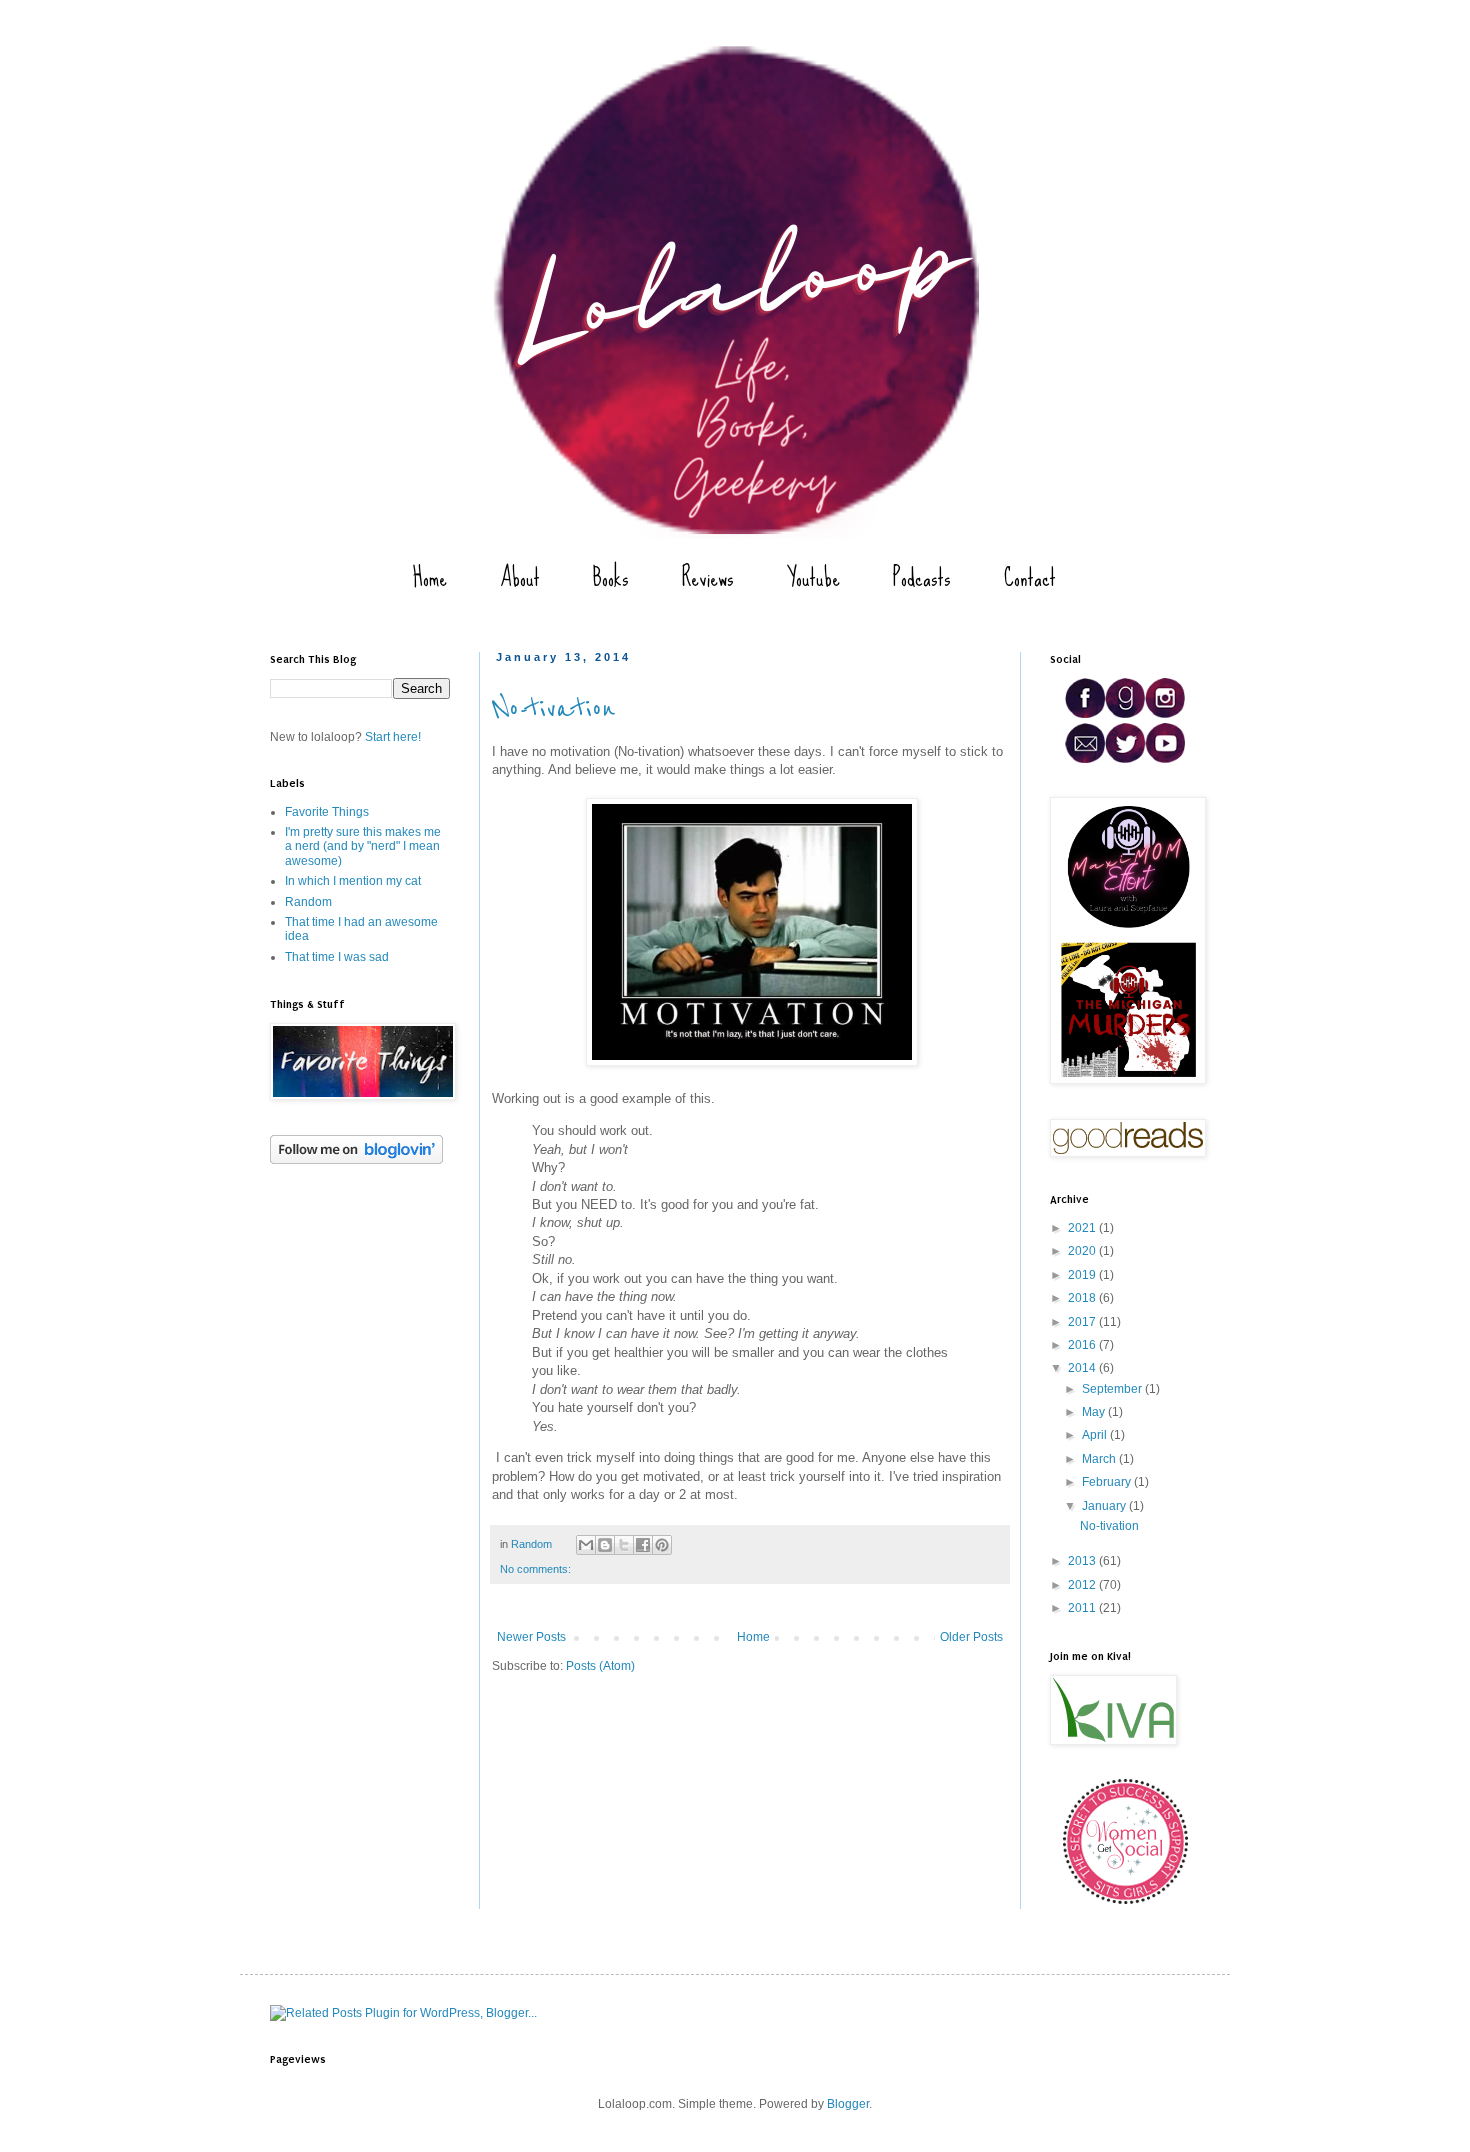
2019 (1083, 1275)
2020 (1083, 1251)
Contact (1030, 577)
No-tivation (553, 709)
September (1113, 1389)
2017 (1083, 1322)
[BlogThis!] (605, 1545)
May (1095, 1412)
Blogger (848, 2104)
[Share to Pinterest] (662, 1545)
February (1108, 1482)
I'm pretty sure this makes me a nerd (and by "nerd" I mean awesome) (363, 846)
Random (531, 1544)
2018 (1083, 1298)
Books (611, 577)
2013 (1083, 1561)
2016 (1083, 1345)
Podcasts (922, 577)
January (1105, 1506)
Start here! (393, 737)
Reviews (708, 577)
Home (430, 577)
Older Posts (971, 1637)
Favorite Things (327, 812)
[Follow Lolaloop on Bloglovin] (356, 1160)
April (1096, 1435)
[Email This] (586, 1545)
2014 (1083, 1368)
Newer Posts (531, 1637)
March (1100, 1459)
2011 (1083, 1608)
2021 (1083, 1228)
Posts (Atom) (600, 1666)
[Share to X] (624, 1545)
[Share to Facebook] (643, 1545)
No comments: (535, 1569)
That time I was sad (337, 957)
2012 (1083, 1585)
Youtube (813, 577)
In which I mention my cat (353, 881)
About (520, 577)
